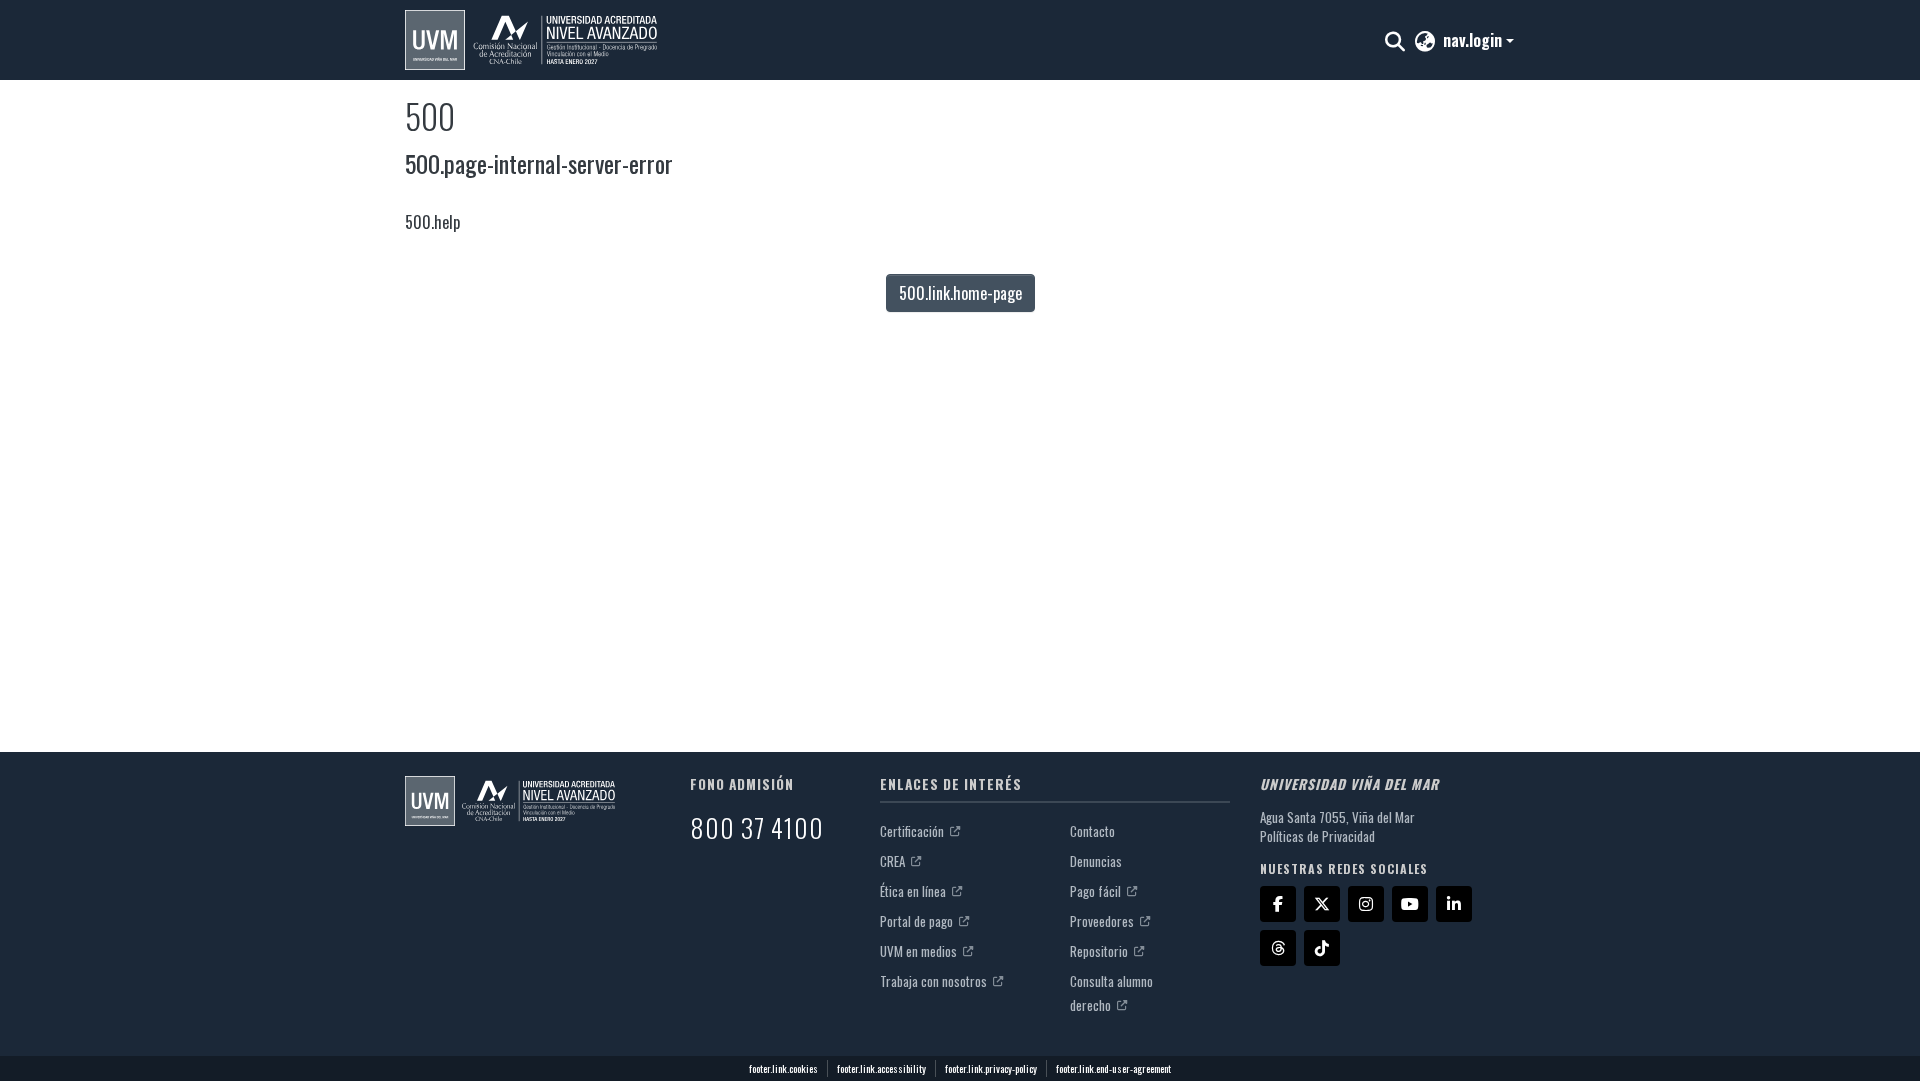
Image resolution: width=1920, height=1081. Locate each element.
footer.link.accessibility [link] (881, 1068)
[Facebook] (1278, 904)
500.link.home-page (960, 293)
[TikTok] (1322, 948)
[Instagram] (1366, 904)
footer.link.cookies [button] (783, 1068)
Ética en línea (914, 891)
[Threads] (1278, 948)
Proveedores (1103, 921)
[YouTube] (1410, 904)
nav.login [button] (1474, 40)
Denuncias (1096, 861)
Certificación (913, 831)
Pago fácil (1097, 891)
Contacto (1092, 831)
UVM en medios (920, 951)
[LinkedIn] (1454, 904)
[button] (531, 40)
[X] (1322, 904)
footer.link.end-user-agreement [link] (1113, 1068)
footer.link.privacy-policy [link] (991, 1068)
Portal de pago (918, 921)
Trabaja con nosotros (935, 981)
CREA (894, 861)
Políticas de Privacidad (1317, 836)
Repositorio (1100, 951)
